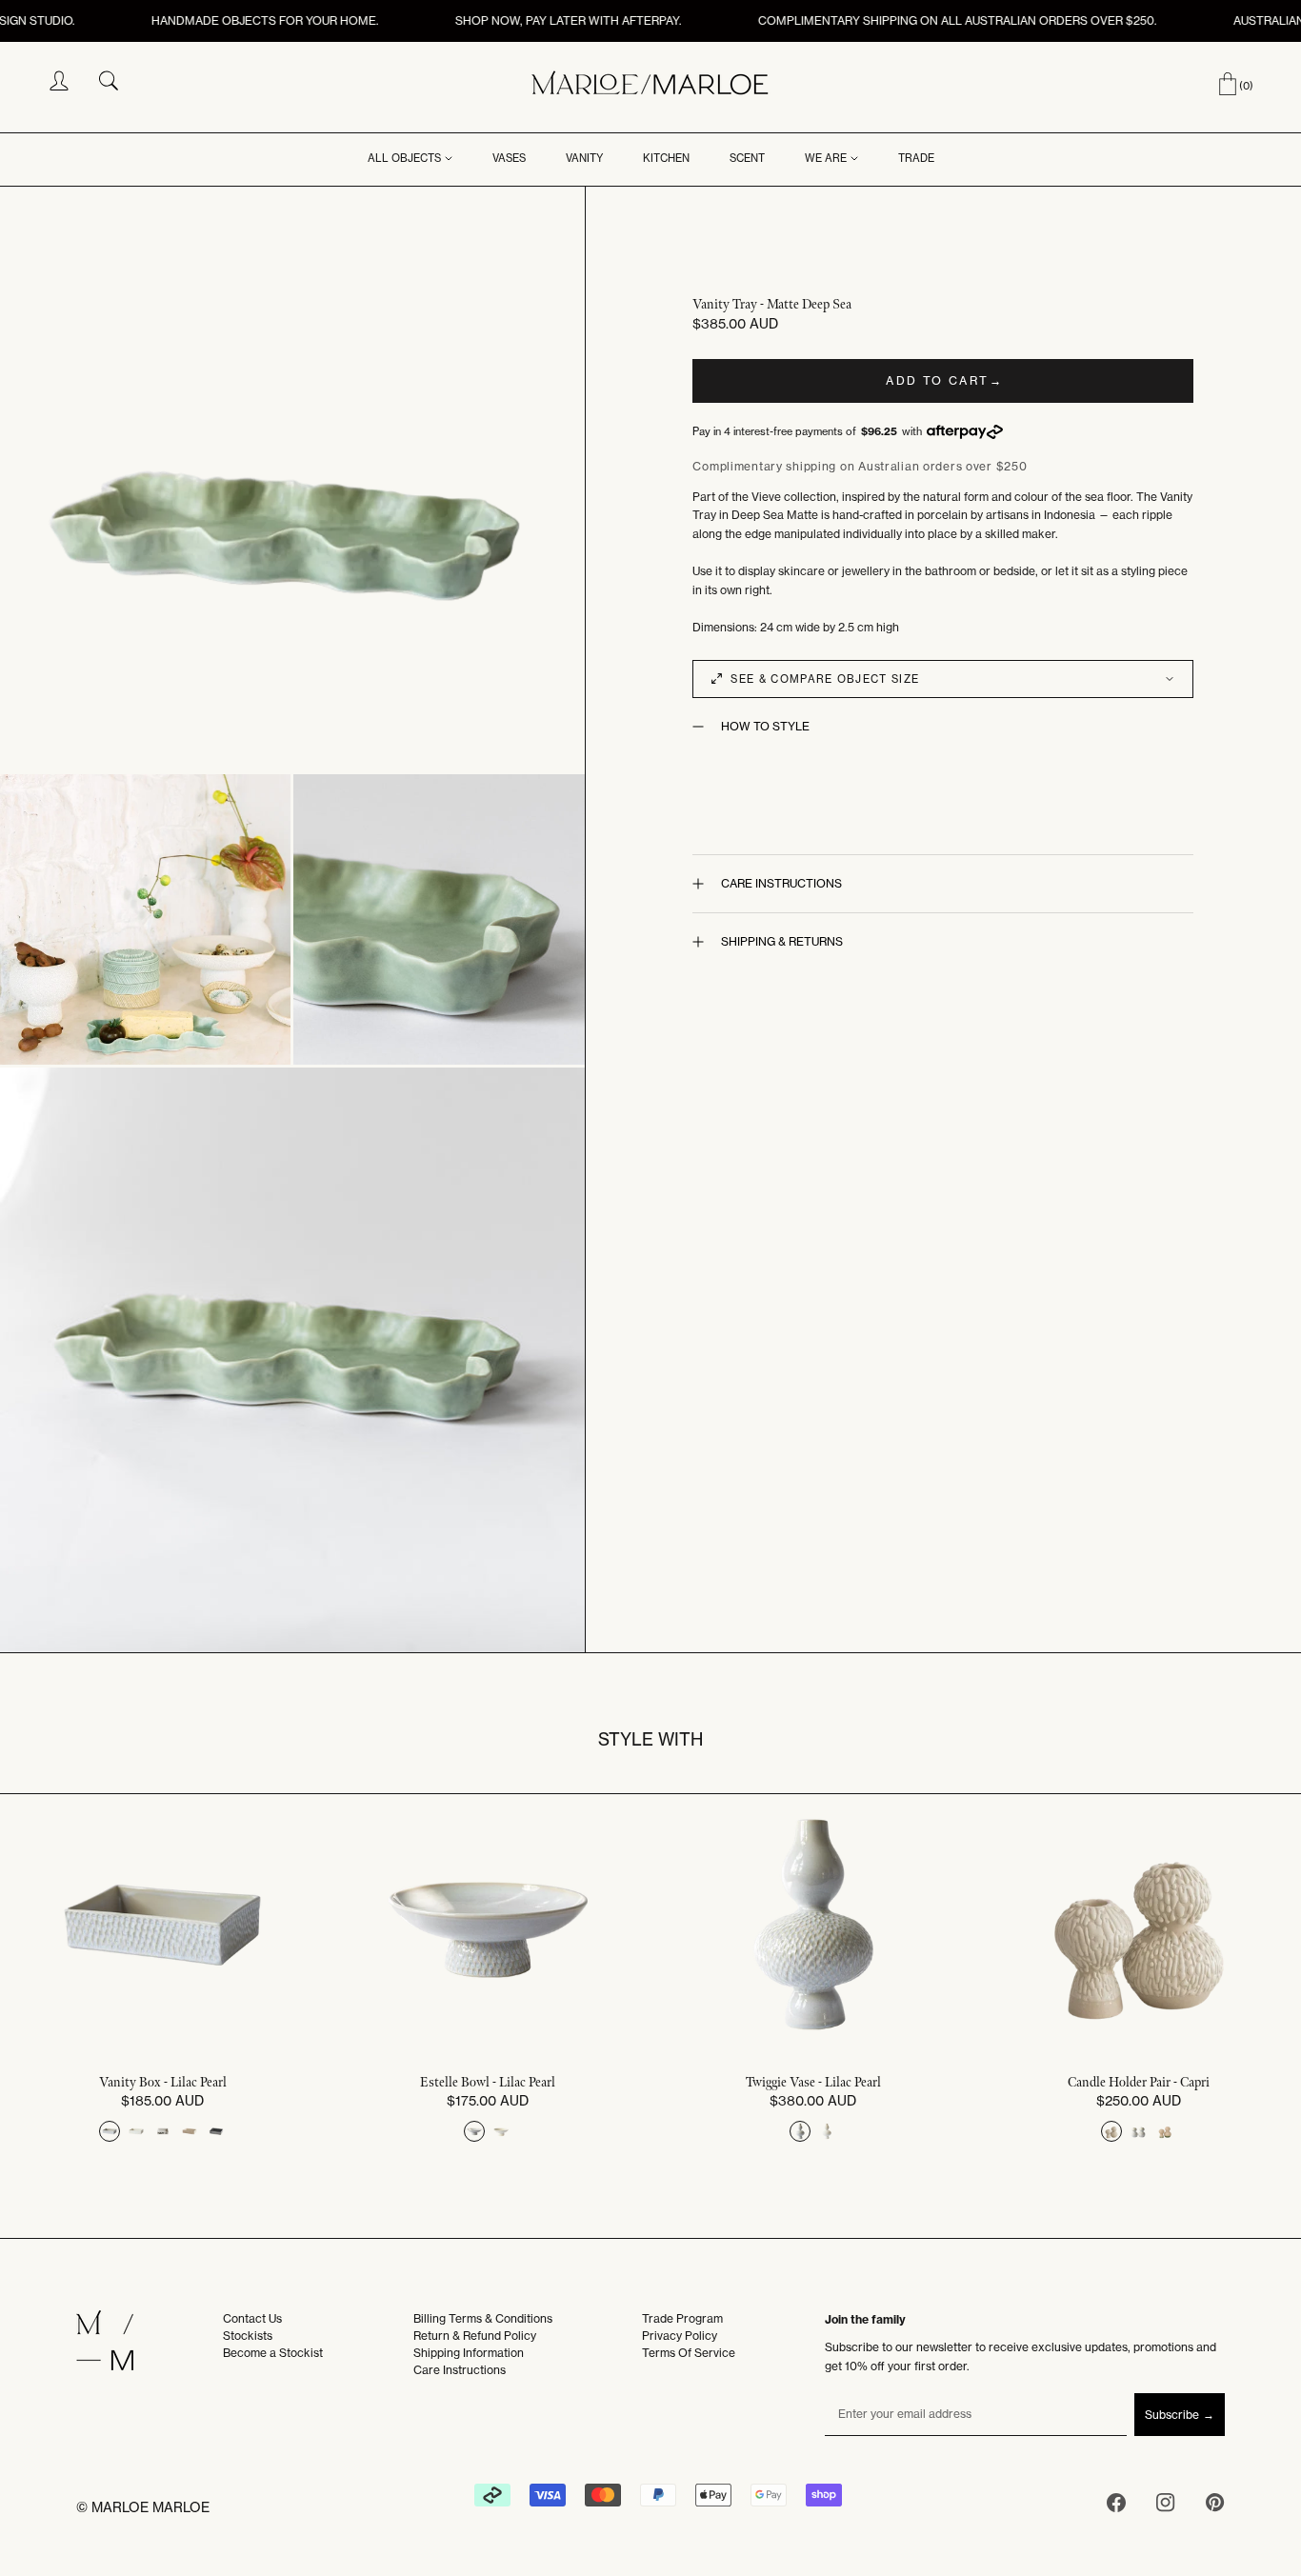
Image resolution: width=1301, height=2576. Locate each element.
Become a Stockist (273, 2353)
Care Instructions (781, 883)
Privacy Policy (680, 2336)
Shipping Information (469, 2353)
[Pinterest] (1215, 2506)
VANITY (584, 158)
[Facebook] (1116, 2506)
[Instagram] (1166, 2506)
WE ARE (826, 158)
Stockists (248, 2336)
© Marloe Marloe (143, 2507)
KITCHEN (666, 158)
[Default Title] (110, 2131)
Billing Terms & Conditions (483, 2318)
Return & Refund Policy (475, 2336)
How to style (765, 726)
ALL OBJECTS (404, 158)
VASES (509, 158)
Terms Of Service (689, 2353)
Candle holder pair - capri (1139, 2083)
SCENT (747, 158)
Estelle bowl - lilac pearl (488, 2083)
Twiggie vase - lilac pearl (813, 2083)
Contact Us (252, 2318)
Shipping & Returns (782, 941)
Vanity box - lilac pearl (163, 2083)
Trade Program (682, 2318)
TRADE (916, 158)
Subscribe (1172, 2415)
